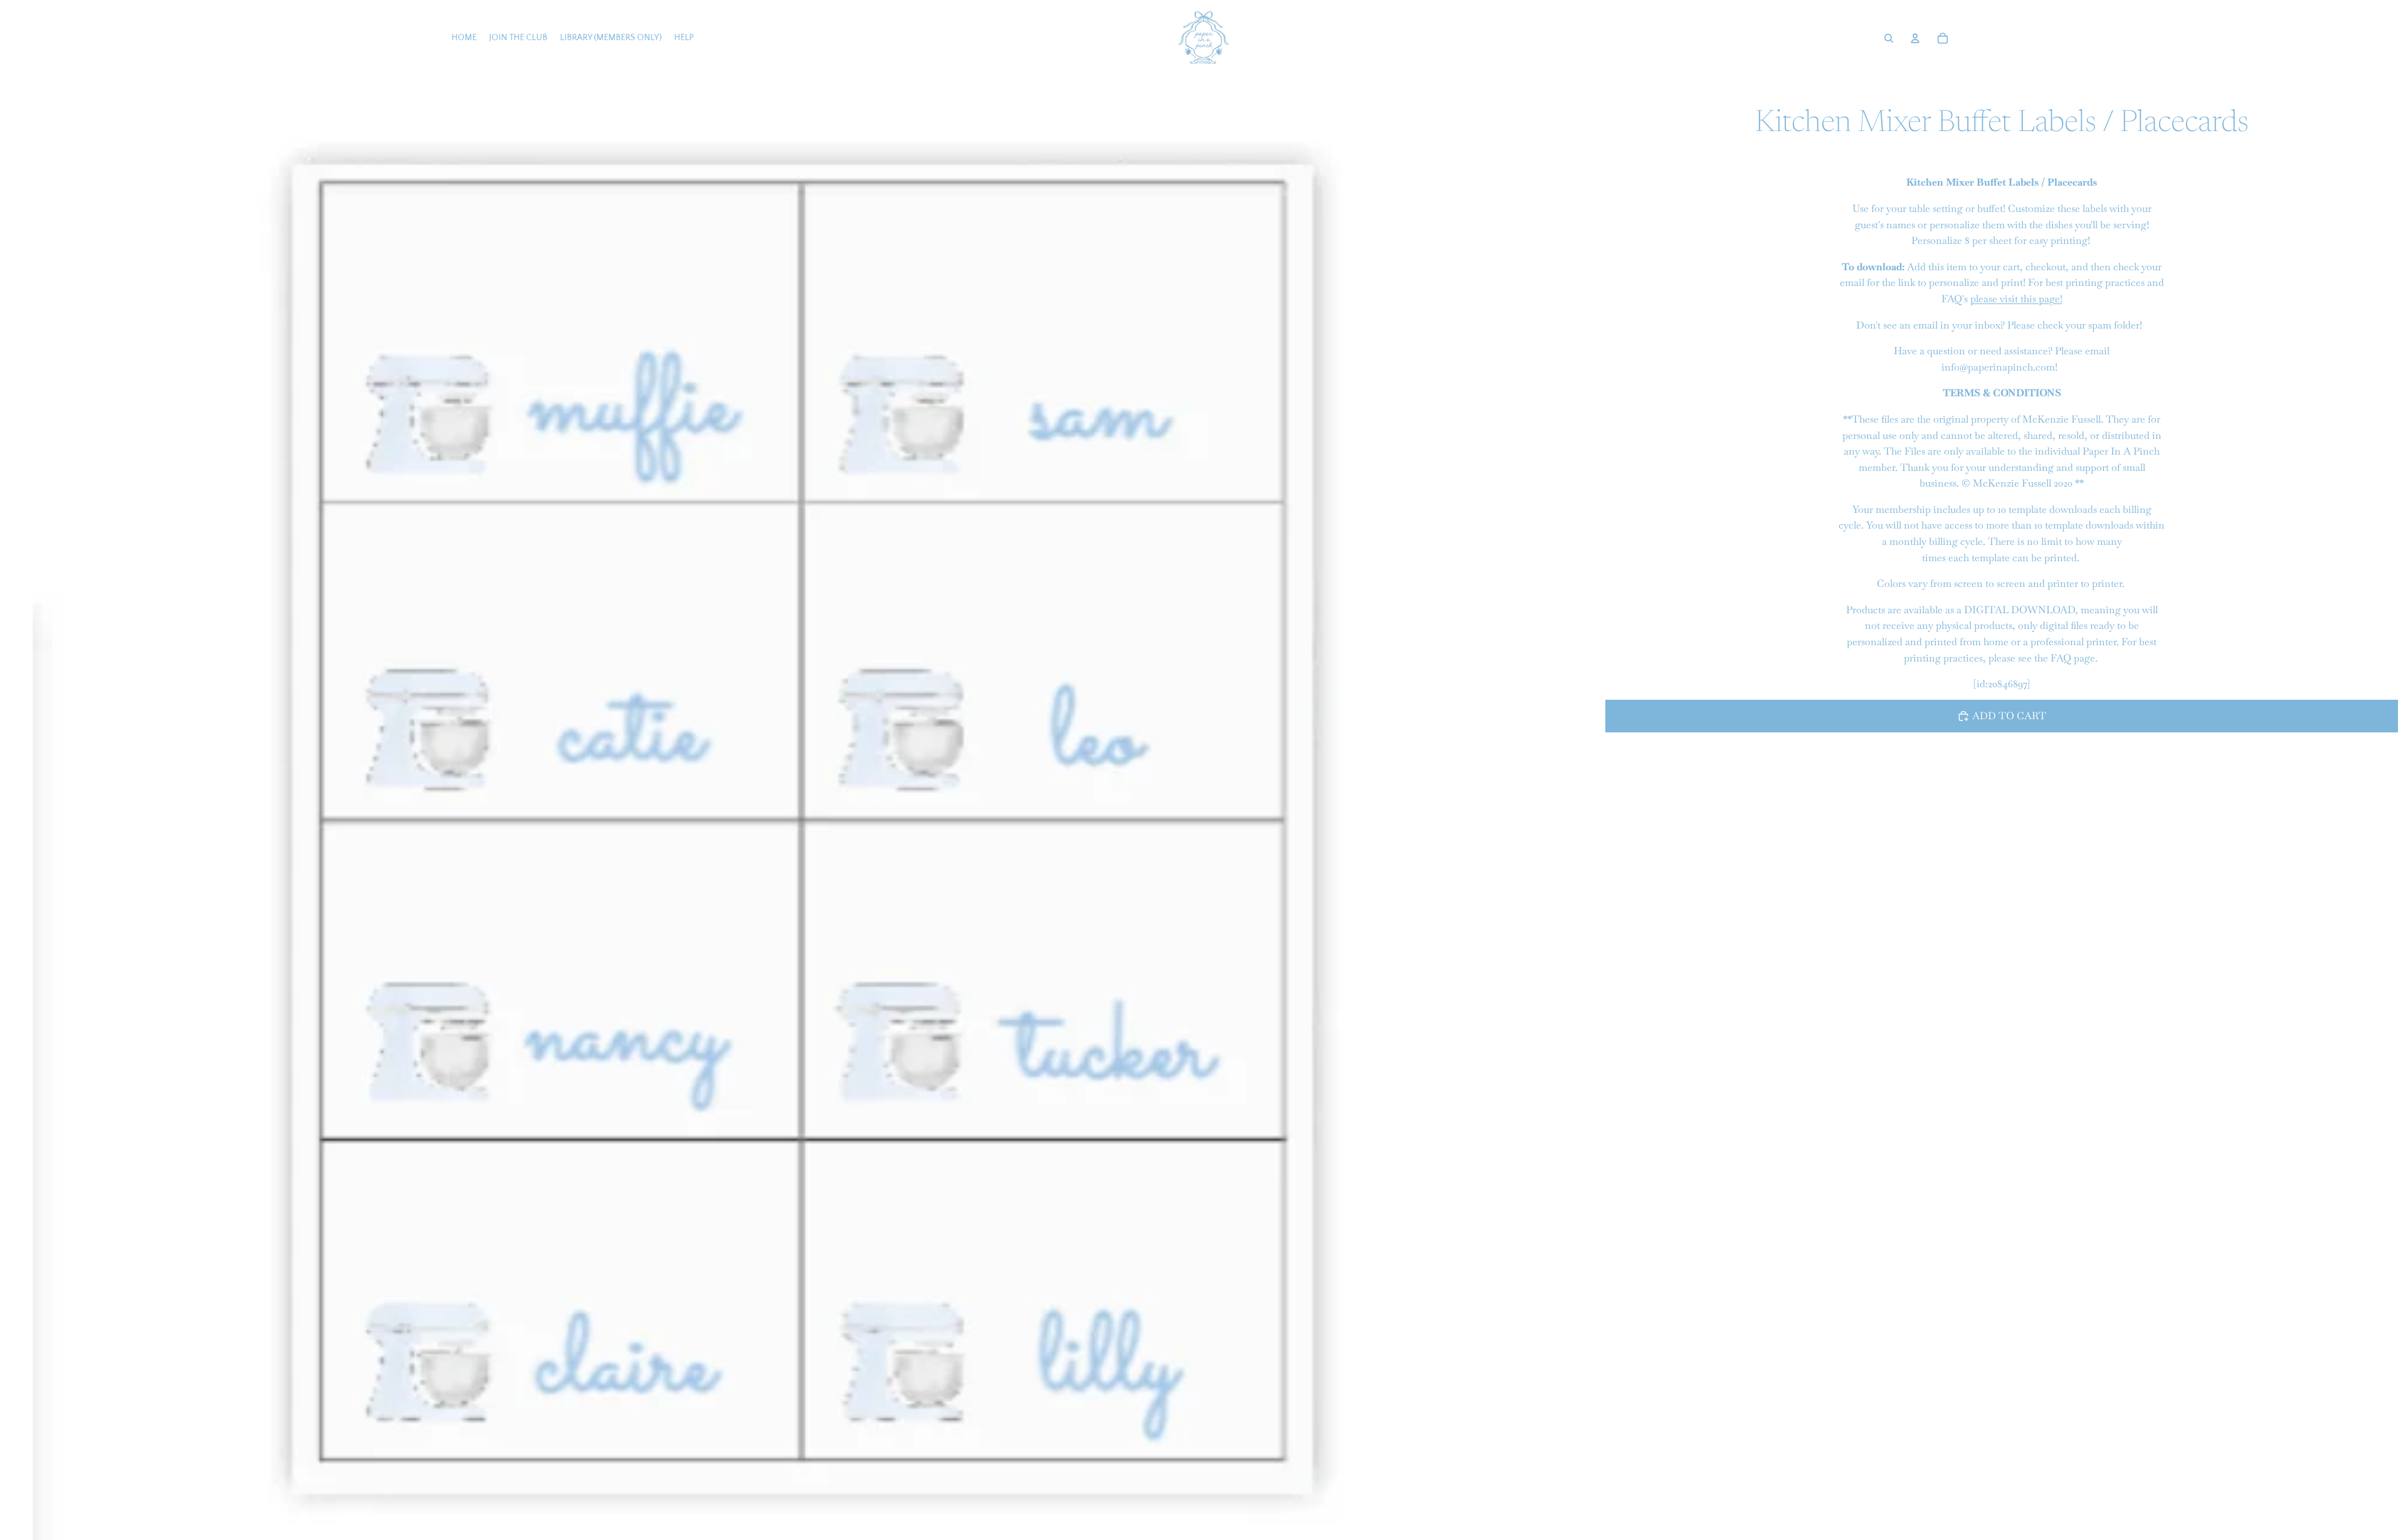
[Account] (1915, 38)
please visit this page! (2016, 299)
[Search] (1889, 38)
